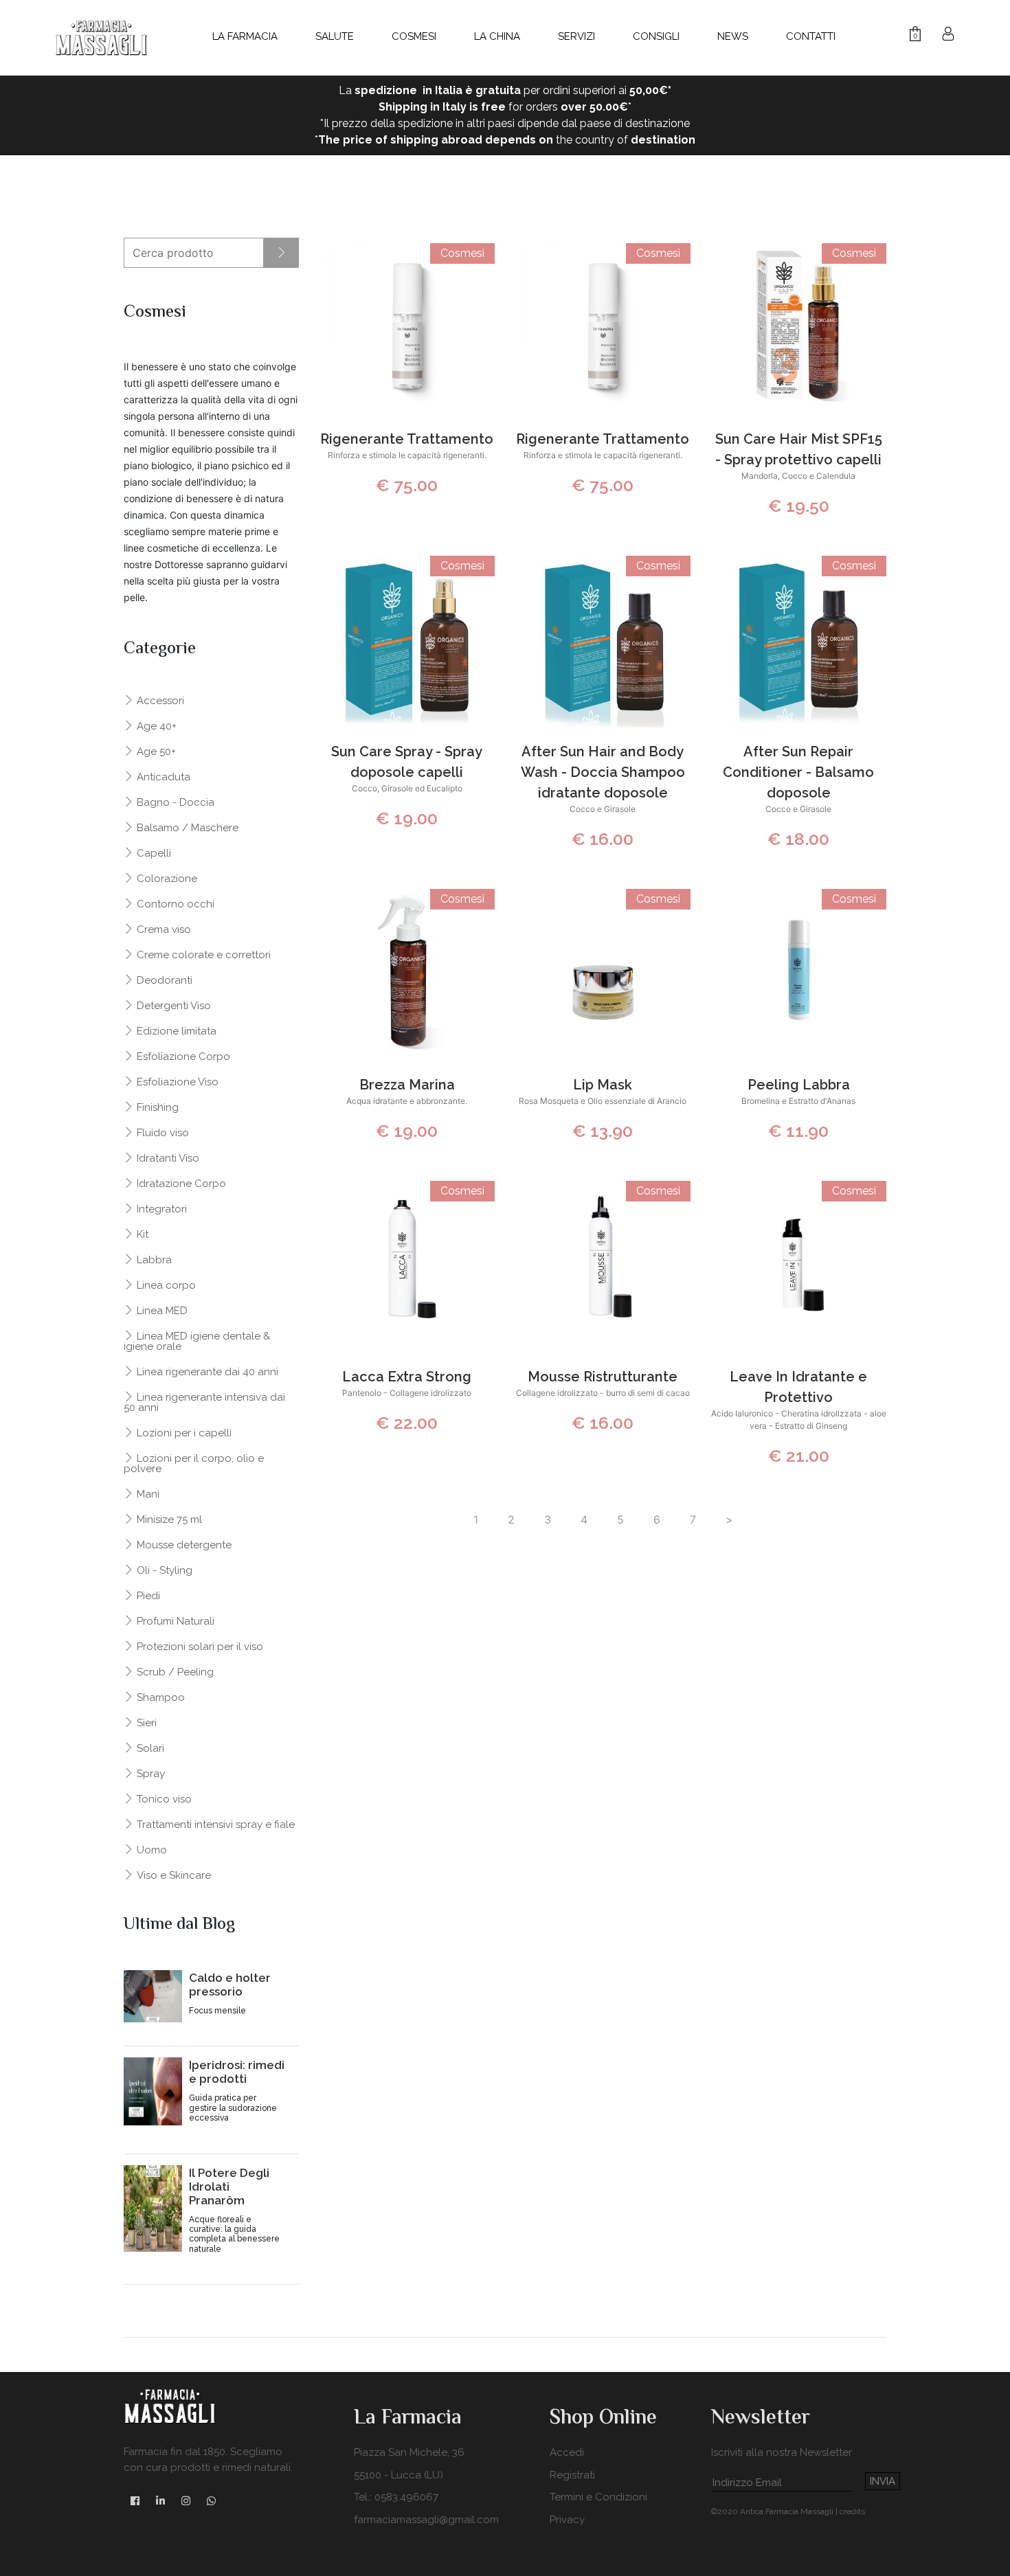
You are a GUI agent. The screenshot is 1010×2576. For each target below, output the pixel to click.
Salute (335, 36)
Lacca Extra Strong (407, 1377)
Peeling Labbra (799, 1085)
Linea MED (161, 1310)
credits (852, 2511)
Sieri (145, 1722)
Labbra (153, 1259)
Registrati (572, 2475)
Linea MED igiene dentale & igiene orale (197, 1341)
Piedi (147, 1595)
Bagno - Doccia (174, 802)
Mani (147, 1494)
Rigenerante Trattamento (407, 439)
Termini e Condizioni (598, 2497)
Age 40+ (155, 726)
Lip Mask (603, 1085)
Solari (149, 1748)
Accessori (159, 700)
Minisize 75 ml (168, 1519)
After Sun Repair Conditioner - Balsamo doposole (798, 772)
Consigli (656, 36)
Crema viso (162, 929)
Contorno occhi (174, 904)
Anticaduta (162, 777)
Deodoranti (163, 980)
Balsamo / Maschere (186, 827)
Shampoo (159, 1697)
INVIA (883, 2481)
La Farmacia (245, 36)
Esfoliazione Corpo (182, 1056)
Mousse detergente (183, 1545)
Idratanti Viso (167, 1158)
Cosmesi (414, 36)
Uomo (150, 1850)
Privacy (567, 2520)
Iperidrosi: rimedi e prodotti (237, 2072)
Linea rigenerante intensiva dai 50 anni (204, 1402)
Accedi (567, 2452)
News (733, 36)
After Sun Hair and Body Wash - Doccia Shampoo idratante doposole (603, 772)
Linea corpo (165, 1285)
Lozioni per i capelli (183, 1433)
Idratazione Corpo (180, 1183)
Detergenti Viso (172, 1005)
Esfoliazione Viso (176, 1082)
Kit (141, 1234)
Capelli (153, 853)
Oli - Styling (163, 1570)
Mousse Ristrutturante (603, 1377)
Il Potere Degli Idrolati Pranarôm (229, 2187)
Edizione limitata (175, 1031)
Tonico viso (163, 1799)
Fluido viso (161, 1132)
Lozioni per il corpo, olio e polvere (194, 1463)
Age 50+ (155, 751)
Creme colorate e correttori (202, 954)
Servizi (576, 36)
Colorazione (166, 878)
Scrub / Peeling (174, 1672)
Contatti (811, 36)
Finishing (156, 1107)
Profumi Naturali (174, 1621)
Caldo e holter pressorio (230, 1985)
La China (497, 36)
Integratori (160, 1209)
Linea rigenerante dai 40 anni (206, 1371)
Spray (149, 1773)
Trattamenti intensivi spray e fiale (214, 1824)
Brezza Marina (407, 1085)
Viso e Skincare (172, 1875)
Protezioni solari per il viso (199, 1646)
